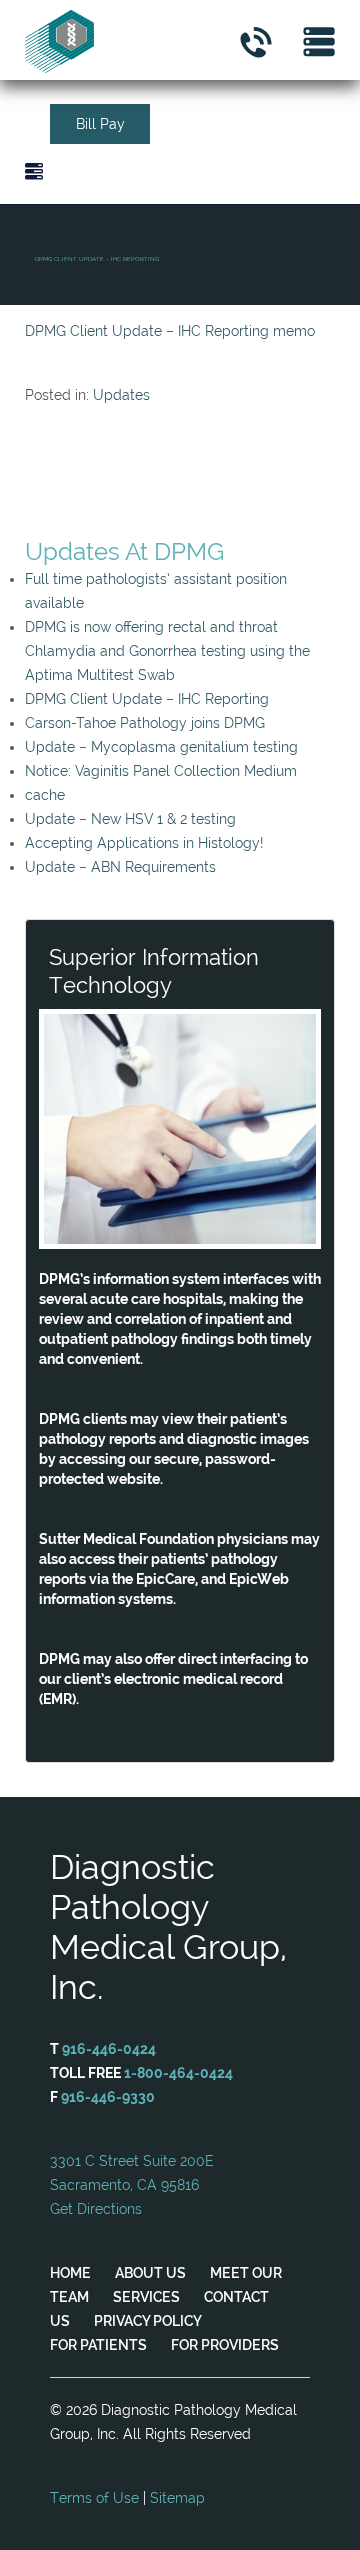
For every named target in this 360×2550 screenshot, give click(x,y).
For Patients (98, 2345)
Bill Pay (100, 124)
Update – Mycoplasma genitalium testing (161, 747)
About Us (150, 2273)
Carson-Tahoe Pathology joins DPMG (145, 723)
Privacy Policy (148, 2321)
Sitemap (177, 2498)
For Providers (225, 2345)
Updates (121, 395)
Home (70, 2273)
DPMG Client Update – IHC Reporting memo (170, 331)
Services (146, 2297)
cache (45, 795)
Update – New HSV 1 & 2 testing (130, 819)
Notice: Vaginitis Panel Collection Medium (161, 771)
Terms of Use (94, 2498)
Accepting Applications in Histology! (144, 843)
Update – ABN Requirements (120, 867)
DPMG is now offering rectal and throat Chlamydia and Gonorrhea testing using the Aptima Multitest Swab (167, 651)
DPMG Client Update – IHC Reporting (147, 699)
